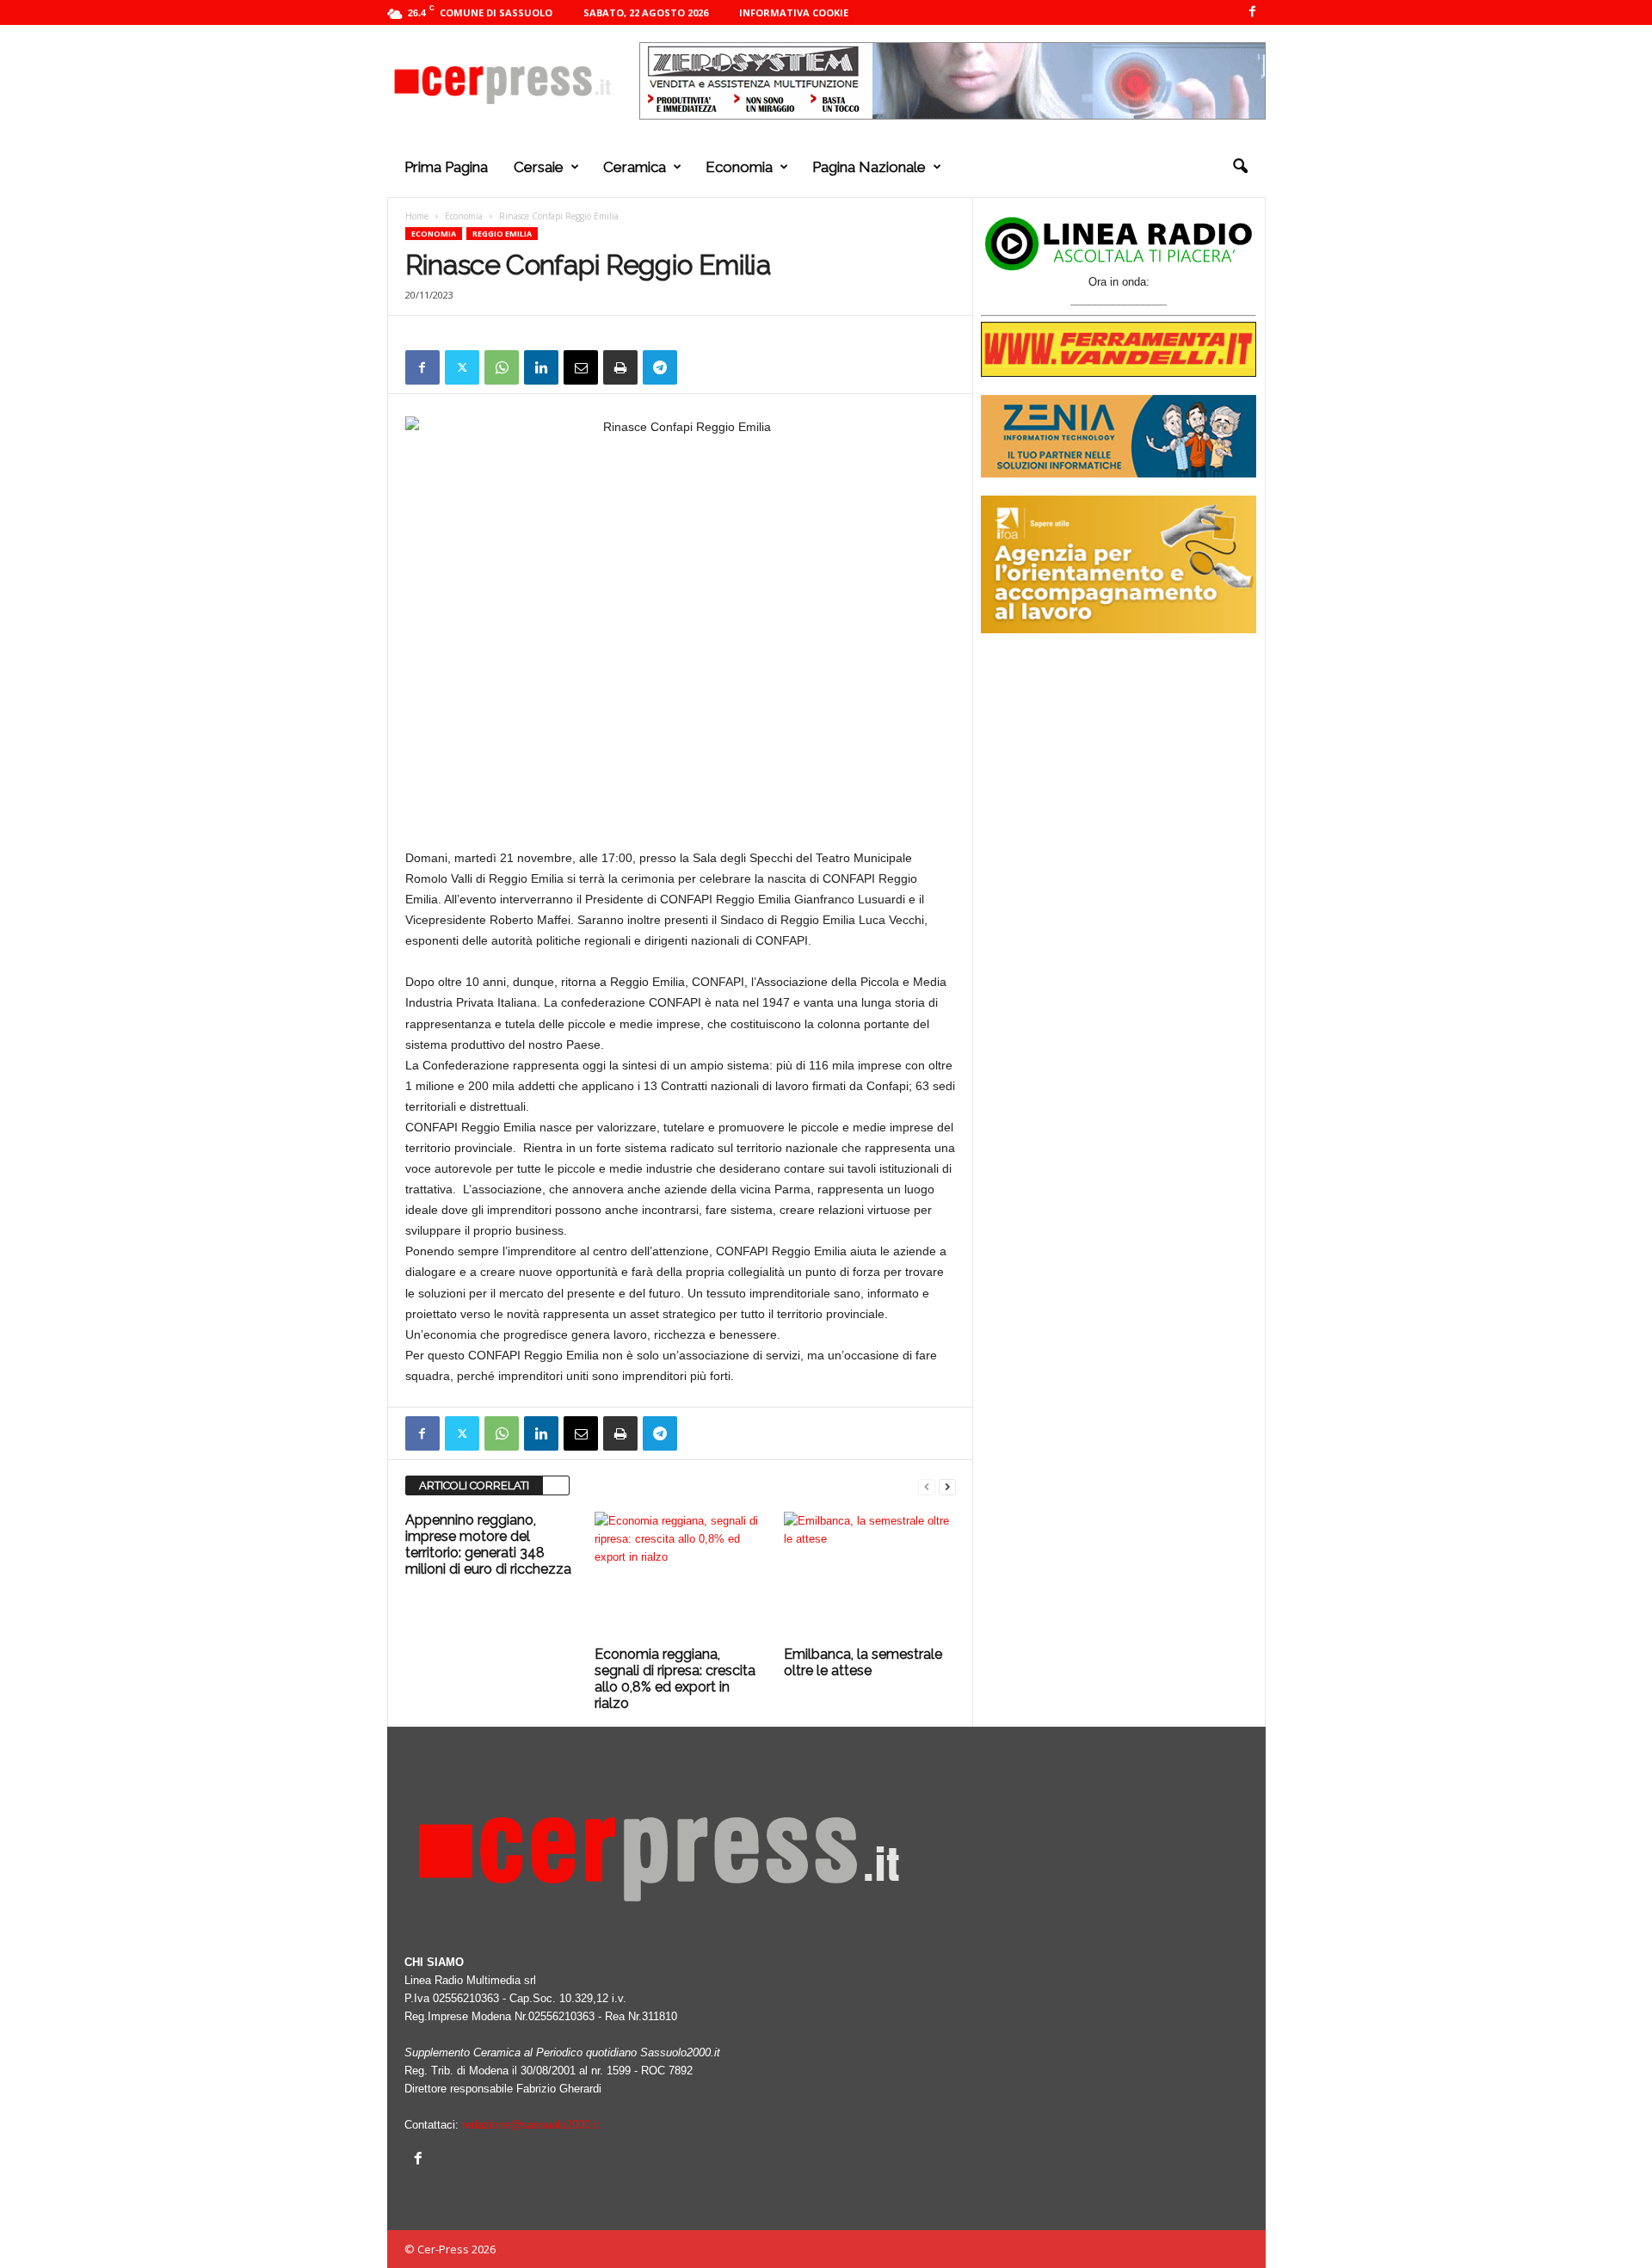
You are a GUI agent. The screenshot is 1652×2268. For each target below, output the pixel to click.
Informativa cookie (794, 12)
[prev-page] (927, 1486)
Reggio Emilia (502, 234)
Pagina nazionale (869, 167)
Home (417, 216)
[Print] (620, 367)
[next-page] (947, 1486)
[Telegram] (660, 367)
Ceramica (635, 167)
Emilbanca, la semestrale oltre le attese (863, 1662)
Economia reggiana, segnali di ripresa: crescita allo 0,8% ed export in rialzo (675, 1679)
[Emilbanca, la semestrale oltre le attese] (870, 1576)
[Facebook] (1253, 12)
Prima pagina (446, 167)
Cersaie (539, 167)
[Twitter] (462, 367)
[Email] (581, 367)
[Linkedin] (541, 367)
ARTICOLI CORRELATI (474, 1485)
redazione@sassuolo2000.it (531, 2125)
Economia (739, 167)
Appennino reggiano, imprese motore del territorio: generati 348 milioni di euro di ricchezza (488, 1544)
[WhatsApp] (502, 367)
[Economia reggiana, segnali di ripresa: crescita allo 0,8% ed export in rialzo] (681, 1576)
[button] (1240, 167)
